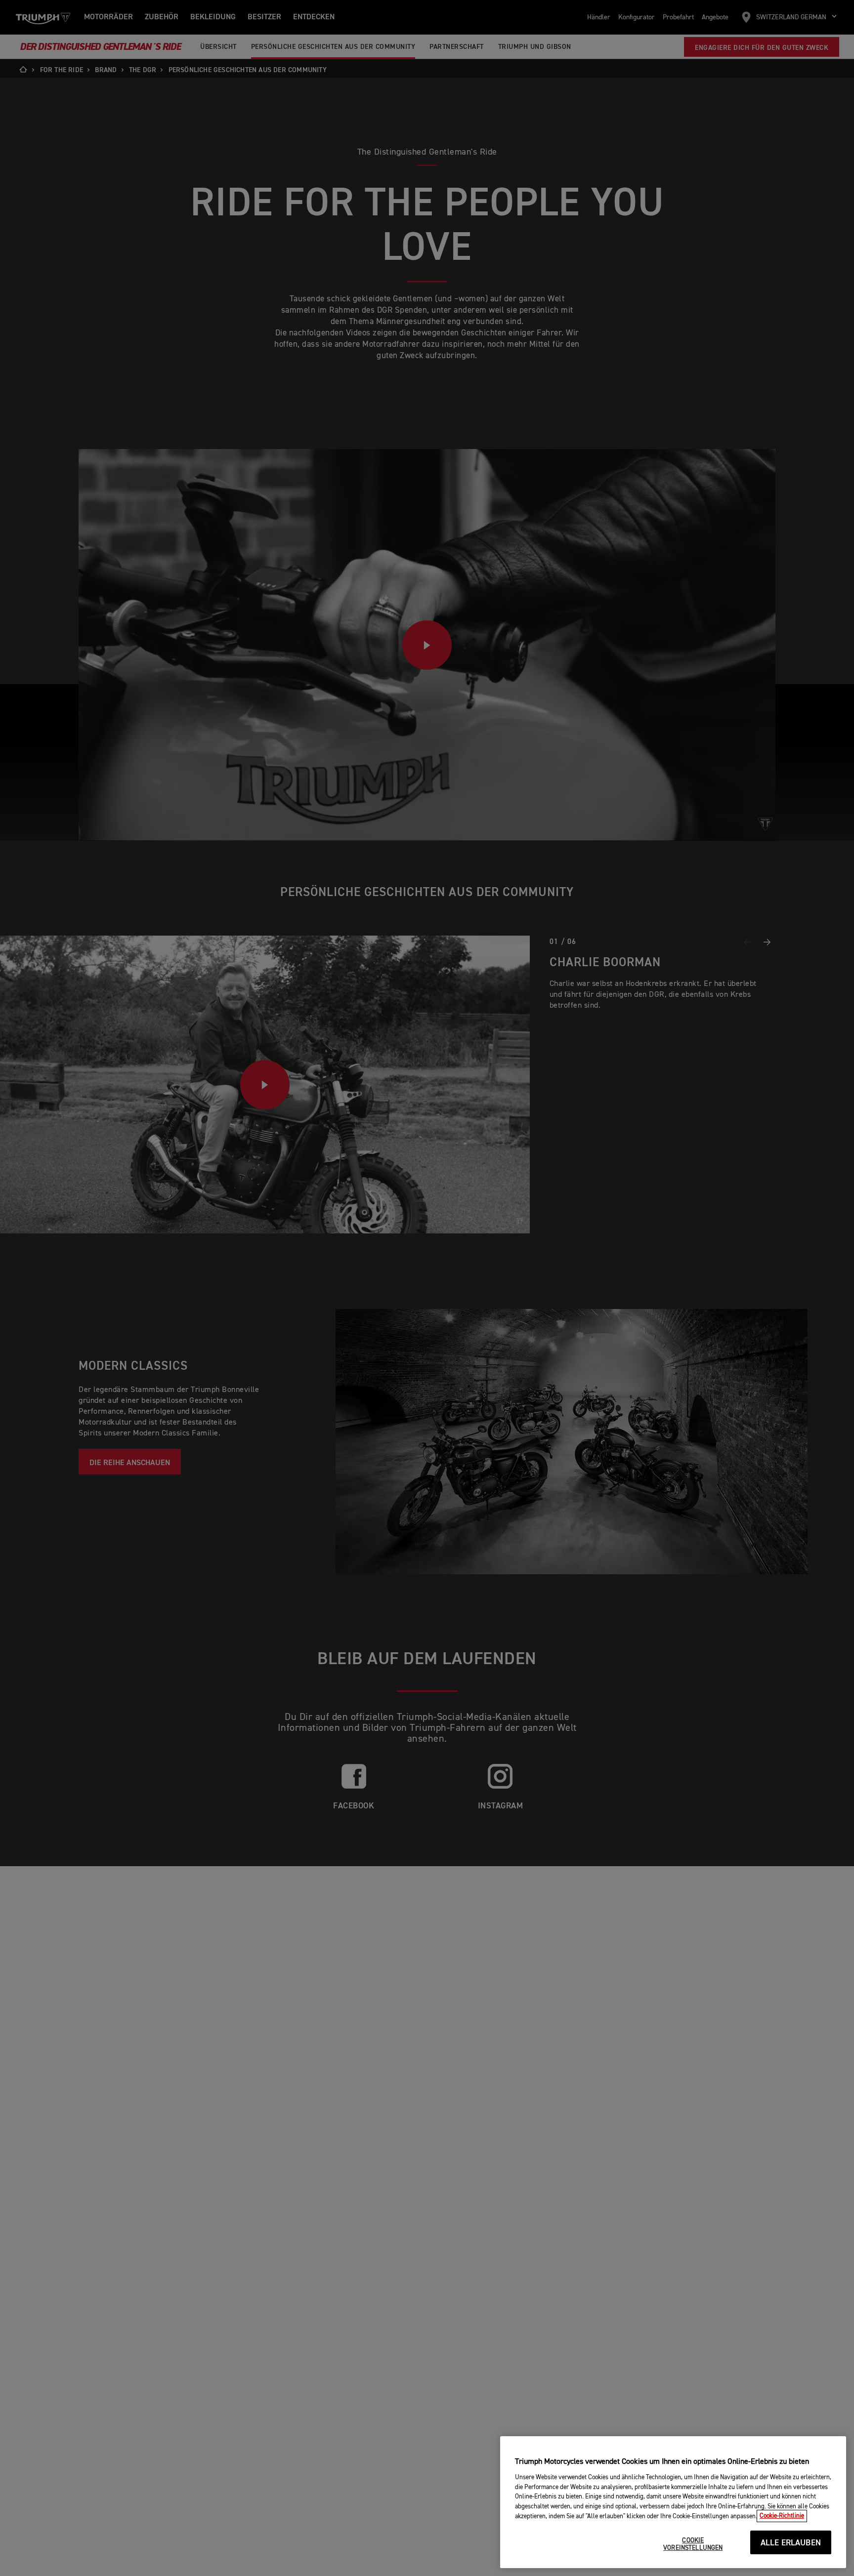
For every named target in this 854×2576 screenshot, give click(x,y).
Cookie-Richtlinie (782, 2516)
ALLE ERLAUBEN (791, 2543)
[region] (673, 2502)
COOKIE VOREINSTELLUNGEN (693, 2545)
